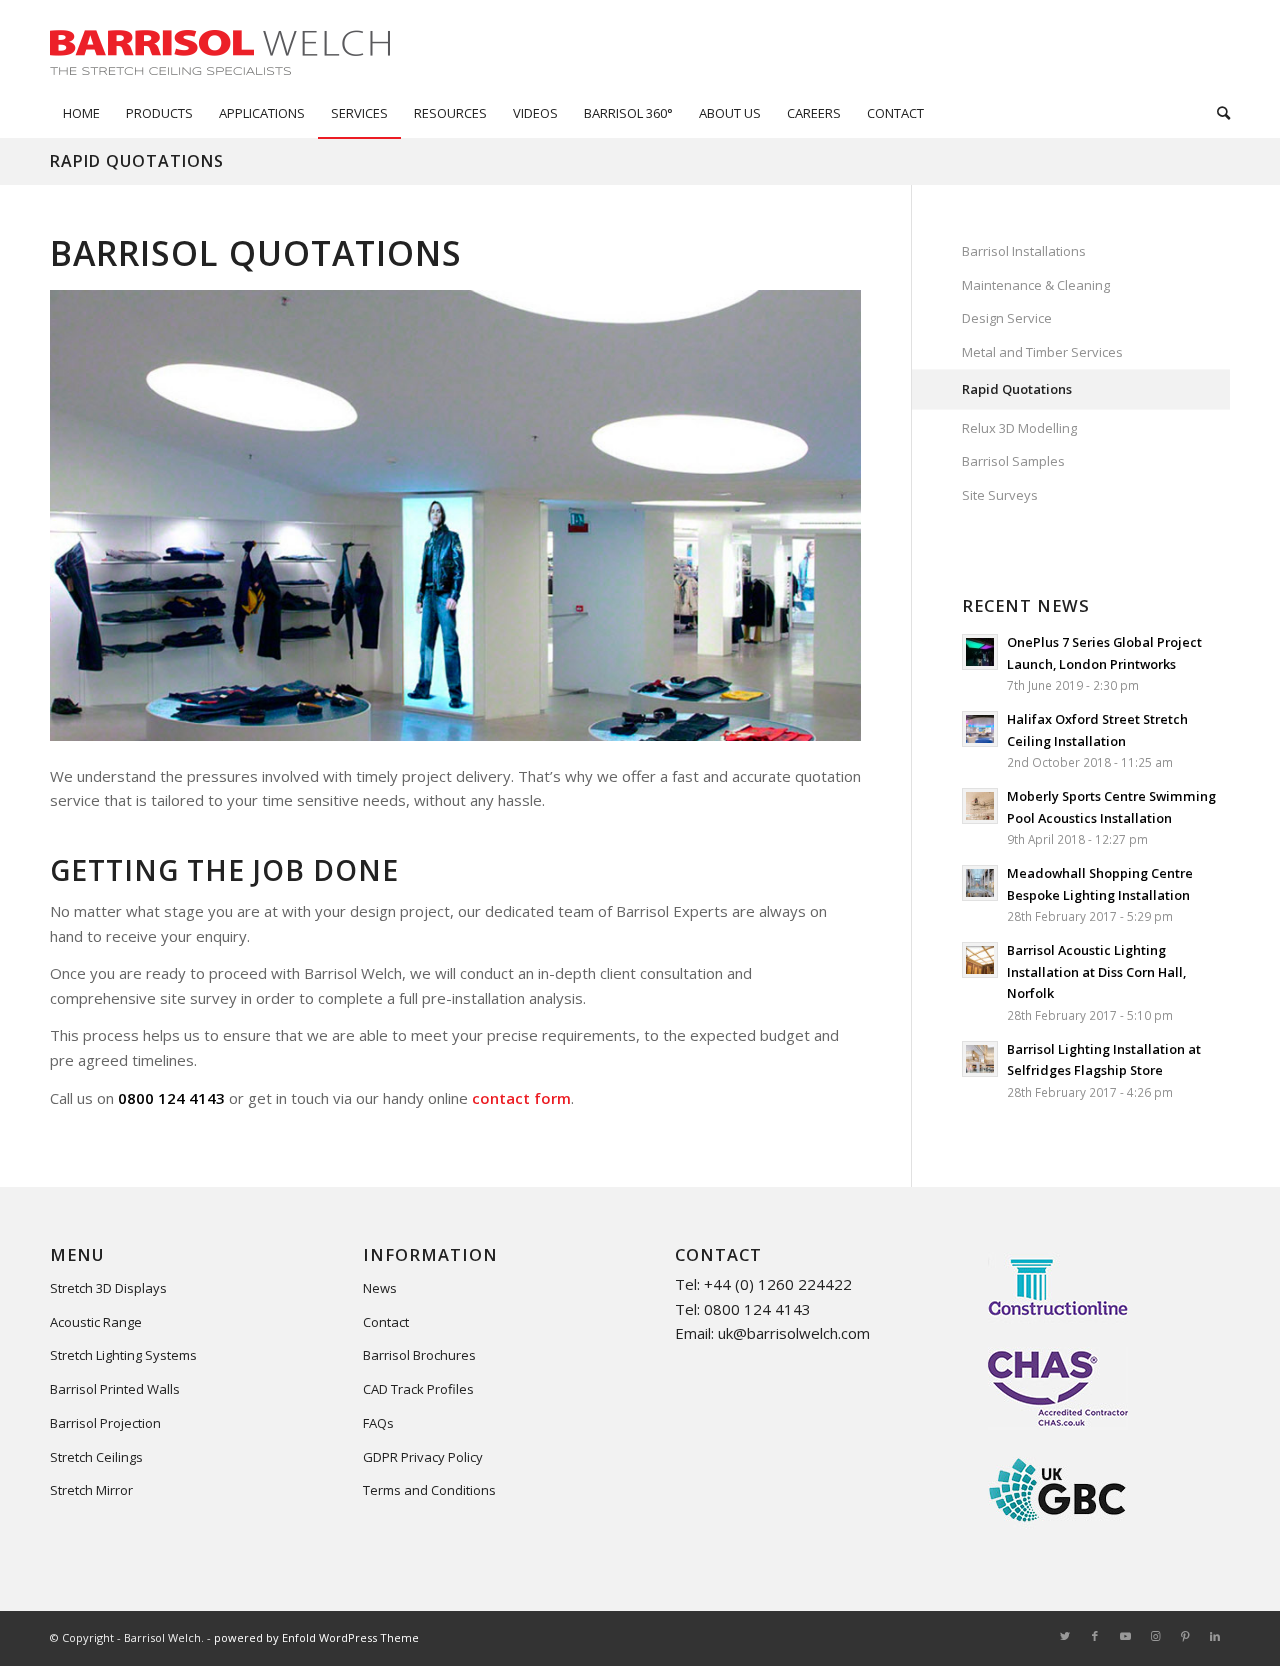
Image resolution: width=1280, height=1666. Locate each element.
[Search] (1217, 113)
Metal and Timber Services (1042, 352)
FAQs (378, 1423)
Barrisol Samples (1013, 461)
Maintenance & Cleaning (1036, 285)
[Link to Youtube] (1125, 1636)
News (380, 1288)
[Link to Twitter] (1065, 1636)
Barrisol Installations (1024, 251)
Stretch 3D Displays (108, 1288)
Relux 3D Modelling (1019, 428)
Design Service (1007, 318)
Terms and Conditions (429, 1490)
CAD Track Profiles (418, 1389)
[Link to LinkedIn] (1215, 1636)
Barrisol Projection (105, 1423)
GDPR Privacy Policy (423, 1457)
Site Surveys (1000, 495)
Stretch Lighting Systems (123, 1355)
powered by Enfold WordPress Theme (316, 1637)
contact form (521, 1098)
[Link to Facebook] (1095, 1636)
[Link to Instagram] (1155, 1636)
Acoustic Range (96, 1322)
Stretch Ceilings (96, 1457)
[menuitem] (81, 113)
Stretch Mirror (91, 1490)
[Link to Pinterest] (1185, 1636)
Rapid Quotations (137, 161)
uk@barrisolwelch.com (794, 1333)
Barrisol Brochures (419, 1355)
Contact (386, 1322)
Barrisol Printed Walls (115, 1389)
